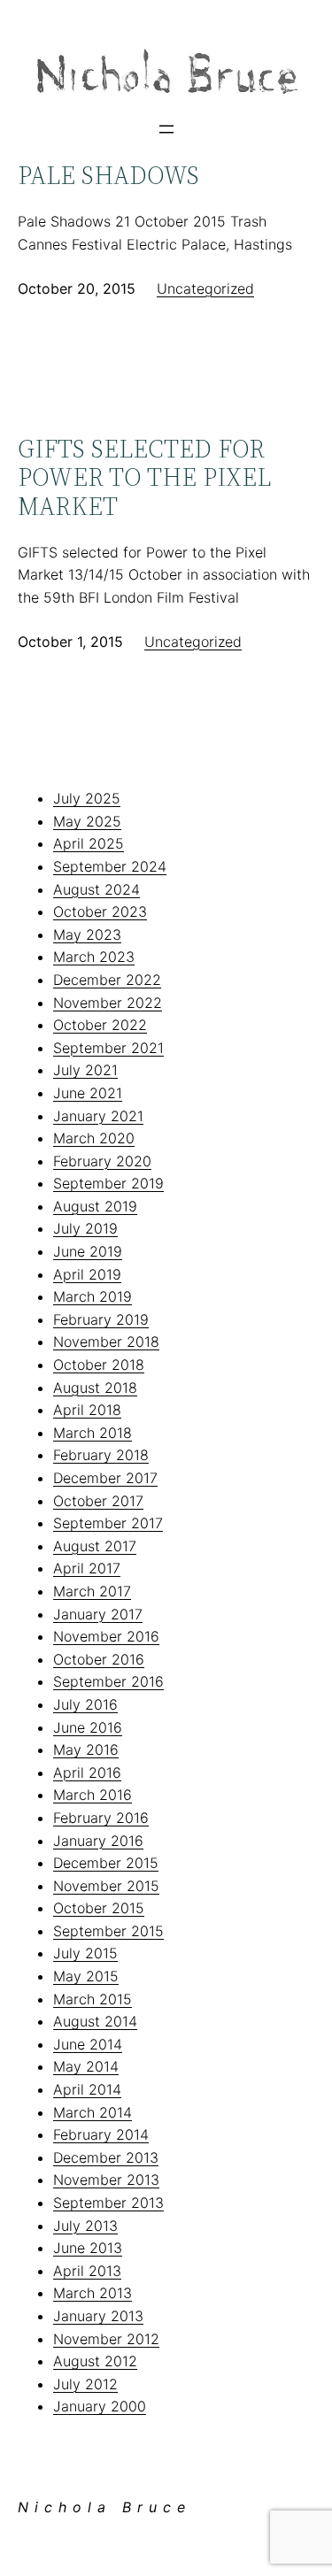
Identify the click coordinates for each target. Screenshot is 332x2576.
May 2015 (86, 1976)
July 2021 (85, 1070)
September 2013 (108, 2203)
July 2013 (85, 2226)
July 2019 (85, 1228)
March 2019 (93, 1296)
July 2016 (85, 1704)
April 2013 (87, 2271)
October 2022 (100, 1025)
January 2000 (100, 2406)
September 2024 (110, 866)
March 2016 (93, 1795)
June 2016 (88, 1727)
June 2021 (88, 1093)
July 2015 (85, 1953)
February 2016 (101, 1818)
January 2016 (98, 1841)
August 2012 (95, 2361)
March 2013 (93, 2293)
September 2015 (108, 1931)
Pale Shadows (108, 175)
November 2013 (106, 2180)
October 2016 (99, 1659)
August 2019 (95, 1206)
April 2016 (87, 1772)
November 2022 (108, 1003)
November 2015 (106, 1886)
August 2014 (95, 2021)
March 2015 (93, 1999)
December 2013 (106, 2157)
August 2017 (95, 1546)
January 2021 (98, 1116)
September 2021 (108, 1048)
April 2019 (87, 1274)
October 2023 (100, 911)
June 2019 (88, 1251)
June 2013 (88, 2248)
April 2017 (87, 1568)
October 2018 (99, 1365)
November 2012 (106, 2339)
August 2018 (95, 1388)
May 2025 (87, 821)
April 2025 (89, 843)
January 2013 (98, 2316)
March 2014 (93, 2112)
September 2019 (108, 1183)
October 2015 (99, 1908)
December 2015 (106, 1863)
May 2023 (87, 934)
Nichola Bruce (104, 2507)
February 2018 (101, 1455)
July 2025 (87, 798)
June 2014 (88, 2044)
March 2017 (92, 1591)
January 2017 (98, 1614)
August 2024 (97, 889)
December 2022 (107, 980)
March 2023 (94, 957)
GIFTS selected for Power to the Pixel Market (144, 477)
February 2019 (101, 1319)
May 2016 (86, 1749)
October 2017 (98, 1501)
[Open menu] (166, 129)
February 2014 (101, 2134)
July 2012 (85, 2384)
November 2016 (106, 1636)
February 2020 (102, 1161)
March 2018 (93, 1433)
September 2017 (108, 1523)
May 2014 (86, 2066)
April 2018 (87, 1410)
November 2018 (106, 1342)
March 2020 (94, 1138)
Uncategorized (205, 288)
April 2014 (87, 2089)
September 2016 (108, 1681)
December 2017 (105, 1478)
